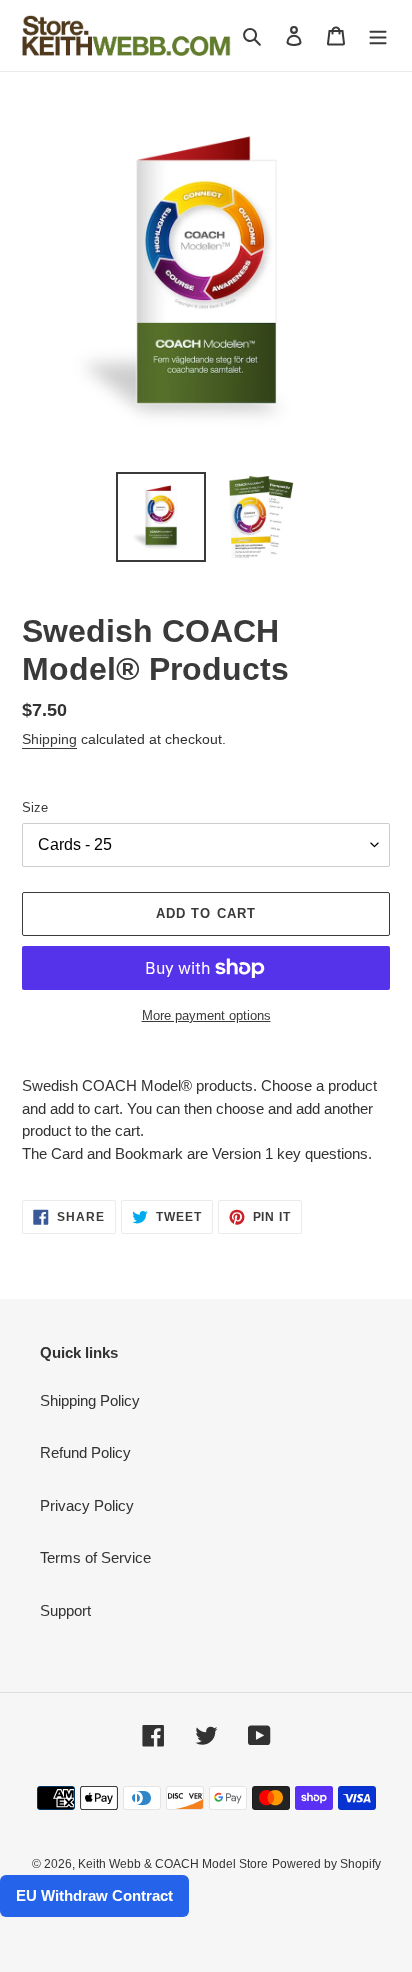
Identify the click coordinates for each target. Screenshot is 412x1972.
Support (65, 1610)
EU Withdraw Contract (94, 1895)
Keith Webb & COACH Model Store (173, 1864)
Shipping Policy (90, 1400)
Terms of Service (95, 1557)
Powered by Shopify (326, 1864)
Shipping (49, 739)
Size (35, 807)
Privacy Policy (87, 1505)
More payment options (206, 1015)
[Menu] (378, 35)
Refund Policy (85, 1452)
